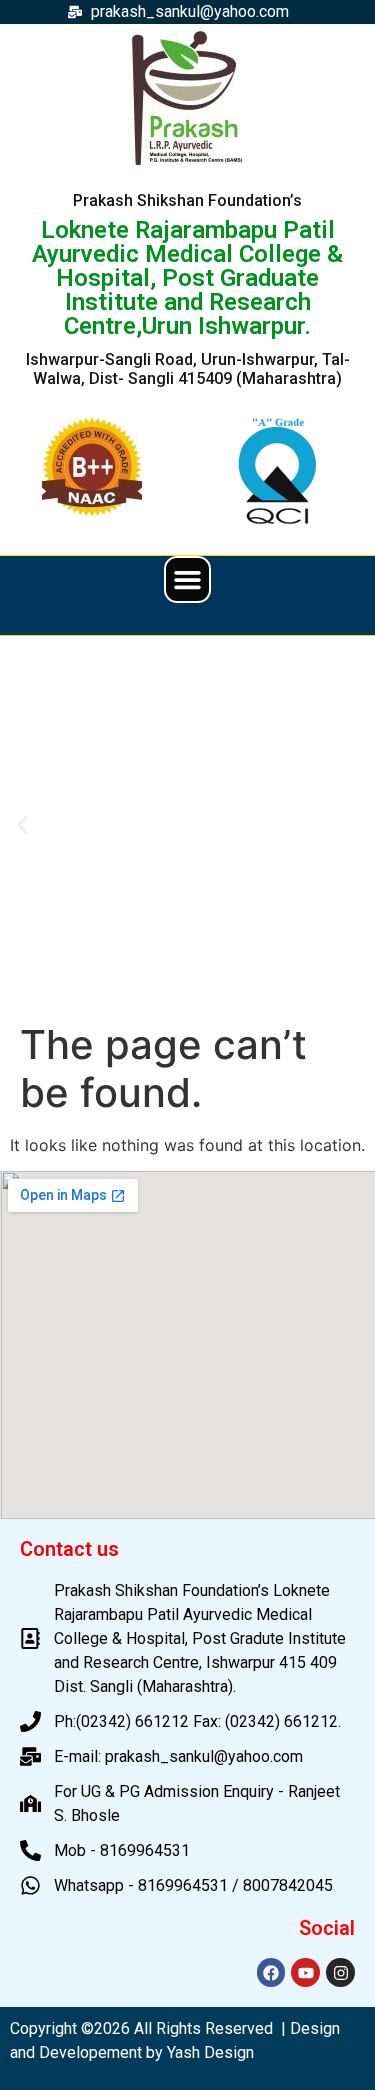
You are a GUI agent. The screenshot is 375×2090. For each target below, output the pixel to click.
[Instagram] (340, 1972)
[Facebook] (271, 1972)
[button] (188, 580)
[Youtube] (305, 1972)
